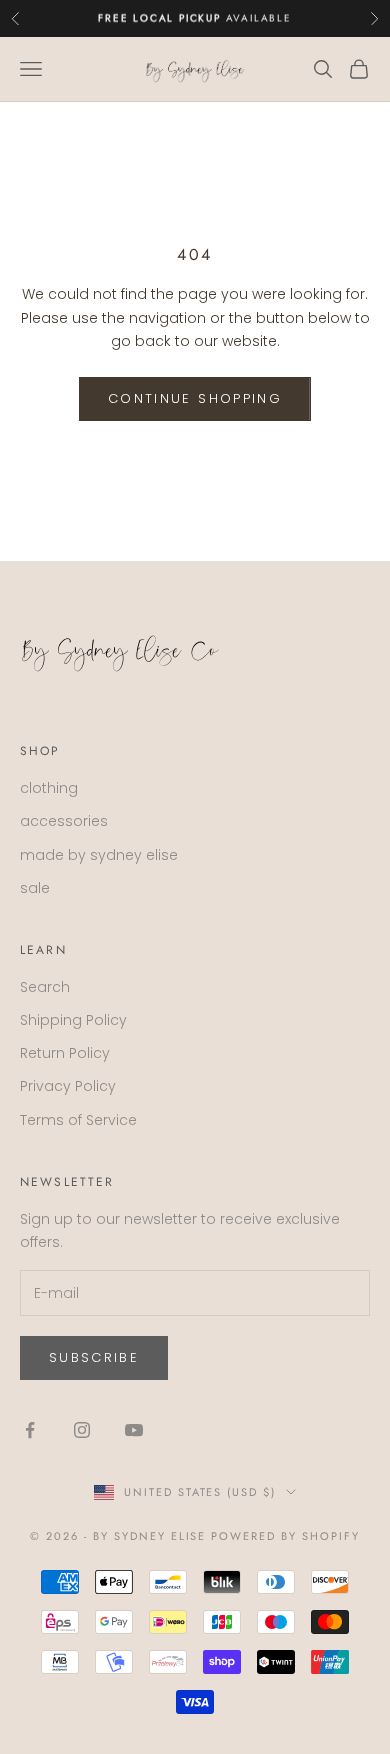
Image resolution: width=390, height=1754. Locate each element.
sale (35, 888)
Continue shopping (195, 398)
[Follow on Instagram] (82, 1430)
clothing (49, 788)
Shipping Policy (73, 1020)
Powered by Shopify (285, 1536)
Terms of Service (78, 1120)
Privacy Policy (68, 1086)
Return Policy (65, 1053)
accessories (64, 821)
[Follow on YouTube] (134, 1430)
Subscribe (94, 1357)
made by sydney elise (99, 855)
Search (45, 987)
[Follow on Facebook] (30, 1430)
